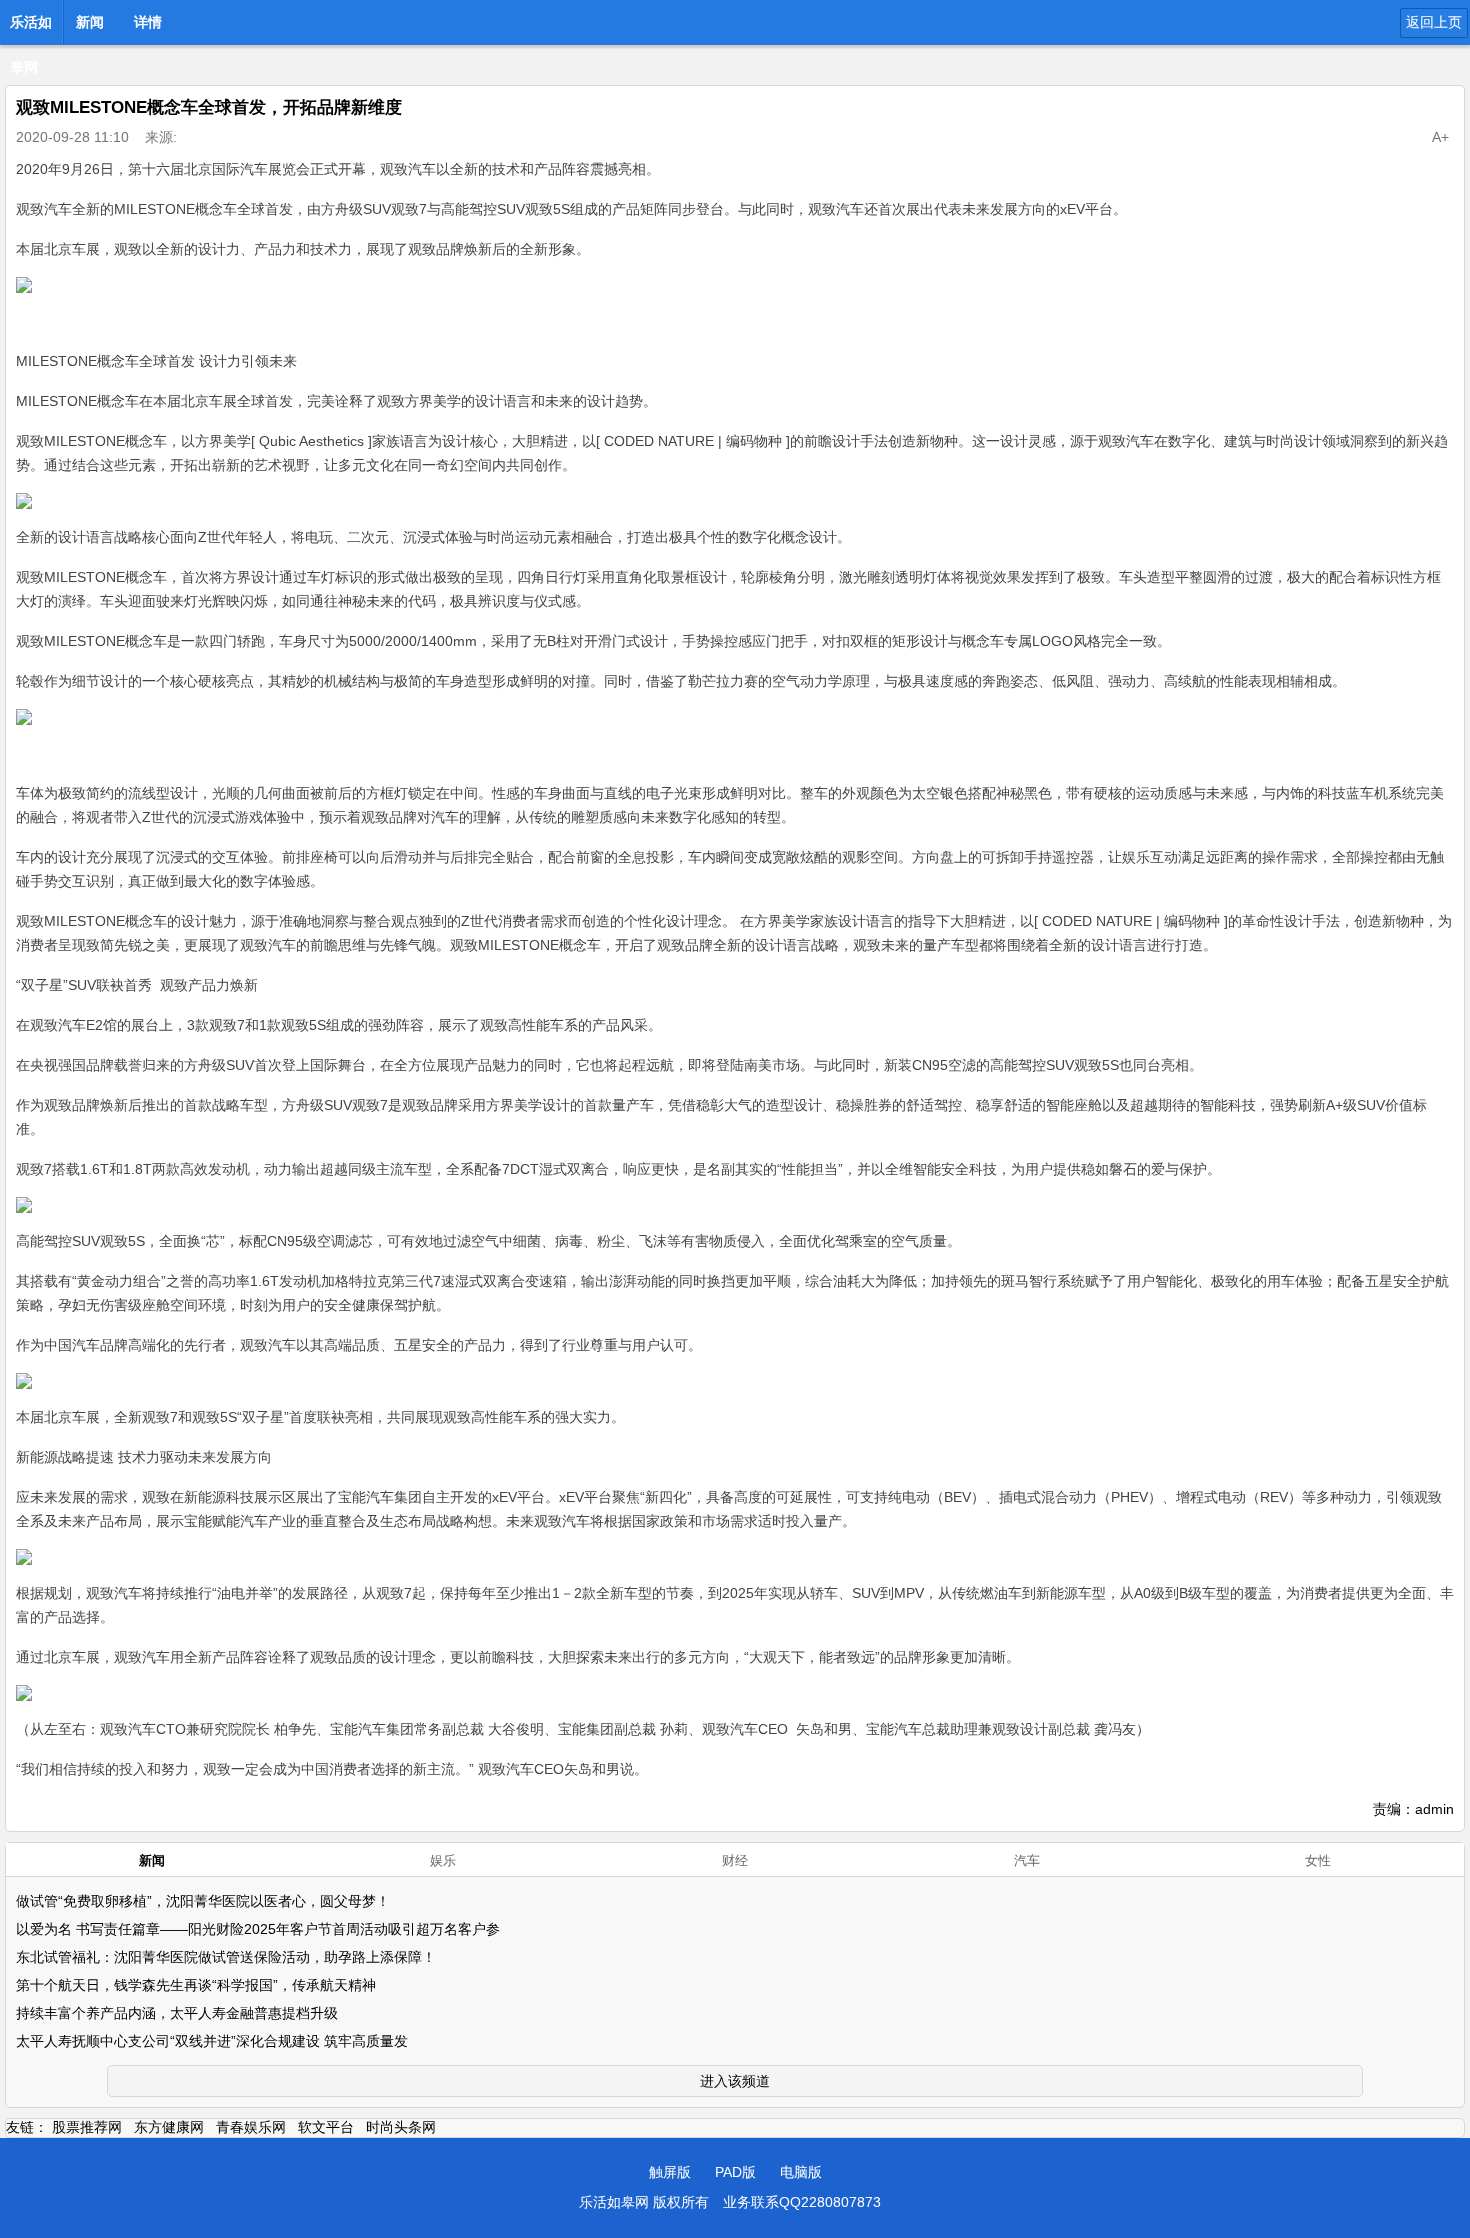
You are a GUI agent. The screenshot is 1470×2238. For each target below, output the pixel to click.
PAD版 (735, 2172)
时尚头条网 (401, 2127)
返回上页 (1434, 22)
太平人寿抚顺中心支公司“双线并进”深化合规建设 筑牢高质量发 (212, 2041)
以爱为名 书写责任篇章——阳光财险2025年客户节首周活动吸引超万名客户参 (258, 1929)
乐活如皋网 (31, 28)
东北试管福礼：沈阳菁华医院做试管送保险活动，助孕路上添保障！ (226, 1957)
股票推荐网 (87, 2127)
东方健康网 (169, 2127)
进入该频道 (735, 2081)
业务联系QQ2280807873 (802, 2202)
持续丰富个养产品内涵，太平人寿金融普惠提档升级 (177, 2013)
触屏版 (670, 2172)
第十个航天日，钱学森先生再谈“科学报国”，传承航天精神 (196, 1985)
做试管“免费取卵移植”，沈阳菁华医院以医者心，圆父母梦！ (203, 1901)
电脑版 (801, 2172)
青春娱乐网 (251, 2127)
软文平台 (326, 2127)
